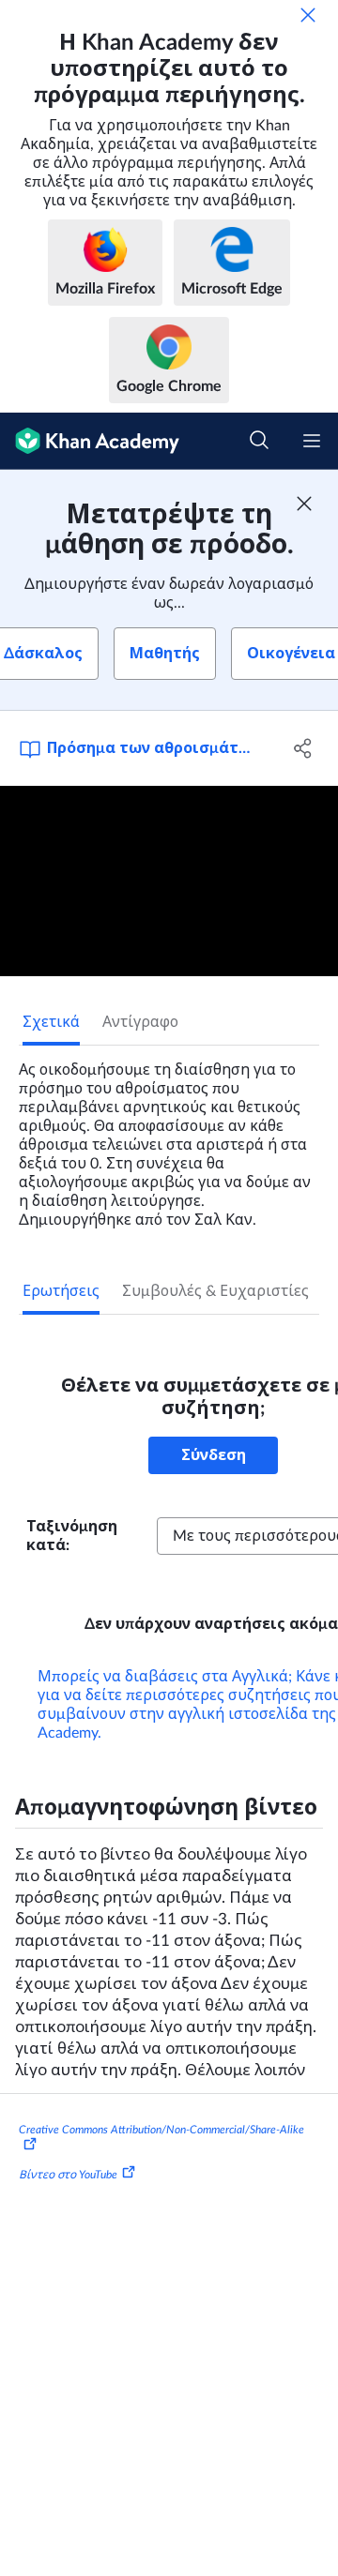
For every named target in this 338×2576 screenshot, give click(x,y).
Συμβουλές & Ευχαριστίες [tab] (215, 1291)
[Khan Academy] (90, 441)
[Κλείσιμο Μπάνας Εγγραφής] (304, 504)
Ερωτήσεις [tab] (61, 1291)
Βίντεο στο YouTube (68, 2175)
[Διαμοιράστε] (303, 748)
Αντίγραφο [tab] (140, 1022)
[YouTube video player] (169, 881)
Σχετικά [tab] (51, 1022)
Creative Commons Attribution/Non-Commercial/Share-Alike (161, 2130)
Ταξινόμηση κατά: (72, 1536)
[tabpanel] (169, 1137)
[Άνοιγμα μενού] (312, 441)
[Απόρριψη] (308, 15)
